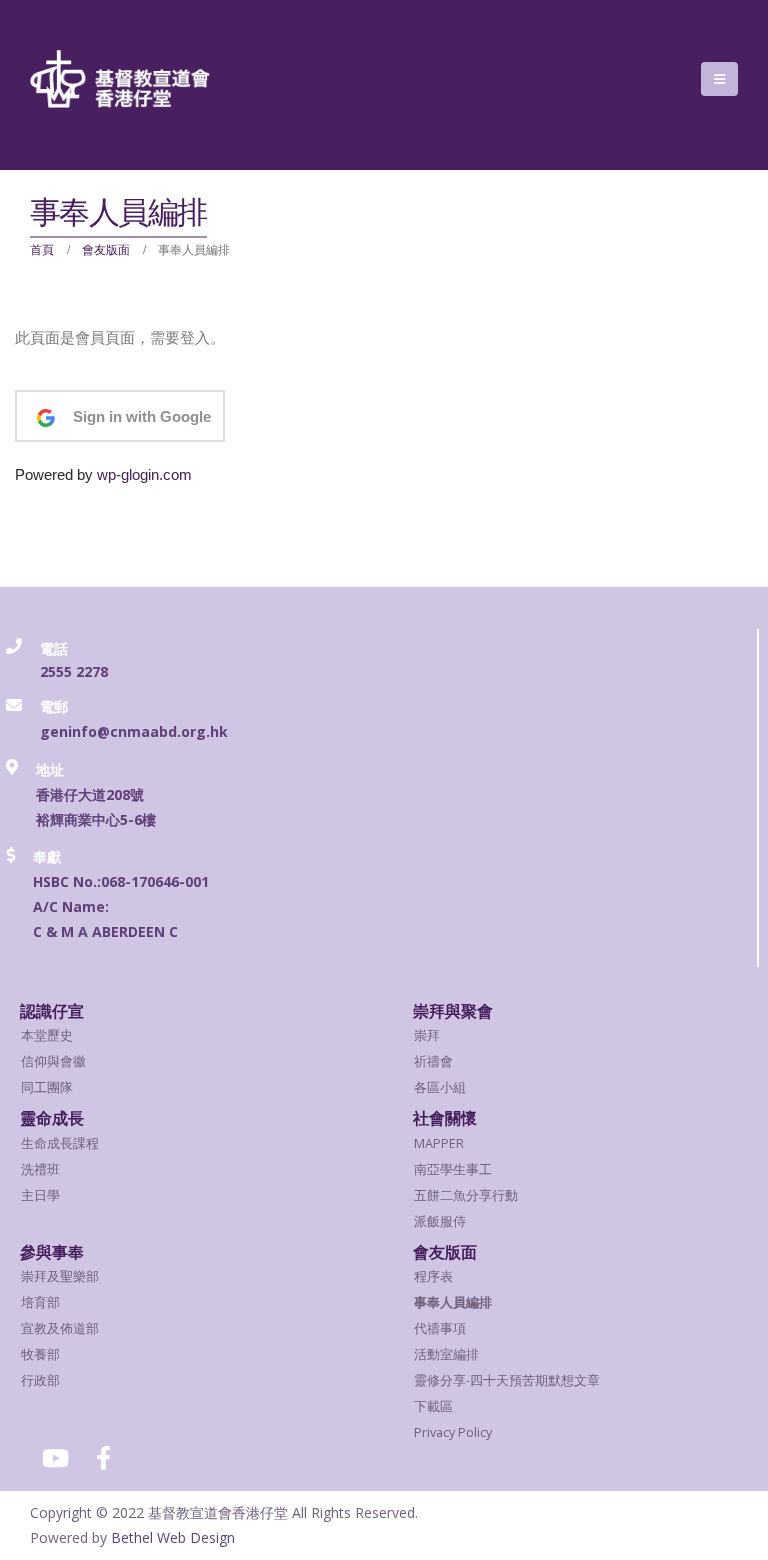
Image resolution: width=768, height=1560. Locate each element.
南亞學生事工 (453, 1169)
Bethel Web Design (173, 1537)
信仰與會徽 (53, 1061)
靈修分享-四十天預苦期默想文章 (507, 1380)
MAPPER (439, 1143)
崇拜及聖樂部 (60, 1276)
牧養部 (40, 1354)
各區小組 (440, 1087)
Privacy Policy (453, 1432)
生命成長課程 (60, 1143)
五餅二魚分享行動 (466, 1195)
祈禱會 (433, 1061)
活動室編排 (446, 1354)
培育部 (40, 1302)
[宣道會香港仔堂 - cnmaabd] (120, 79)
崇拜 (427, 1035)
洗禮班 (40, 1169)
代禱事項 (440, 1328)
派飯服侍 (440, 1221)
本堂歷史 (47, 1035)
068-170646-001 (155, 881)
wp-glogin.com (144, 474)
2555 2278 (74, 671)
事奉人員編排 (453, 1302)
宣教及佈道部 (60, 1328)
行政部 (40, 1380)
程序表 (433, 1276)
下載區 (433, 1406)
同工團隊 (47, 1087)
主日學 (40, 1195)
